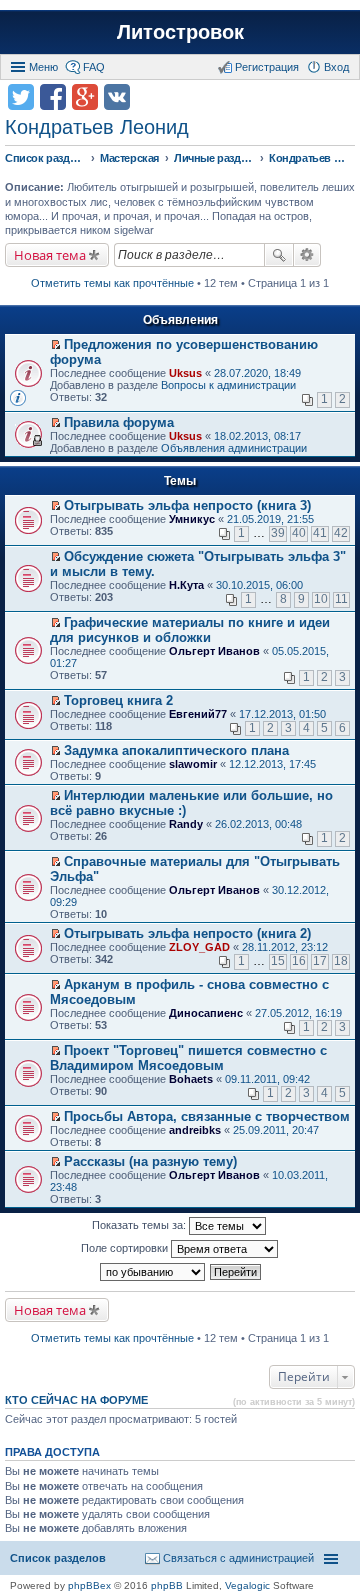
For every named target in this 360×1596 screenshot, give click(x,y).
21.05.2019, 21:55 (270, 519)
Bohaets (191, 1079)
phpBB (167, 1585)
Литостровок (180, 32)
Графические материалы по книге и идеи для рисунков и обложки (190, 630)
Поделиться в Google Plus (85, 97)
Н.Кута (186, 585)
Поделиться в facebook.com (53, 97)
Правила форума (119, 422)
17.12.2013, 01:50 (282, 714)
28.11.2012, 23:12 (285, 947)
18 (341, 961)
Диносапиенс (206, 1013)
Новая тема (50, 255)
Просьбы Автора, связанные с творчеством (207, 1116)
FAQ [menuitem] (94, 67)
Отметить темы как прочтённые (112, 283)
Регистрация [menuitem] (267, 67)
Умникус (192, 519)
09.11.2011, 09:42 (267, 1079)
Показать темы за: (140, 1225)
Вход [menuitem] (336, 67)
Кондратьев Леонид (97, 127)
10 (321, 599)
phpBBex (89, 1585)
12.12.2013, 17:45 (272, 764)
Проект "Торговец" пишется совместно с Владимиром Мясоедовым (188, 1058)
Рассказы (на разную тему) (150, 1161)
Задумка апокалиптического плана (176, 750)
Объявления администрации (234, 448)
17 (320, 961)
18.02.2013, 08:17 (257, 436)
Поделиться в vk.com (117, 97)
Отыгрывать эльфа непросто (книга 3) (187, 505)
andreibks (195, 1130)
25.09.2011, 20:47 (276, 1130)
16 (299, 961)
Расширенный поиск (307, 255)
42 (341, 533)
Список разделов (58, 1558)
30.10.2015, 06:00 (259, 585)
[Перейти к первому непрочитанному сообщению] (55, 345)
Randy (186, 824)
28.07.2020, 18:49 (257, 373)
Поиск (279, 255)
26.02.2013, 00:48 (258, 824)
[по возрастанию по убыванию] (153, 1272)
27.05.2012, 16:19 (298, 1013)
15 (278, 961)
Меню (43, 67)
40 (299, 533)
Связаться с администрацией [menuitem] (238, 1558)
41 (320, 533)
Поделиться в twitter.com (21, 97)
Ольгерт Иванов (214, 651)
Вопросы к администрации (228, 385)
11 (341, 599)
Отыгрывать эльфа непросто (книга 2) (187, 933)
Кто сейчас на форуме (76, 1400)
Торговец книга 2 (118, 700)
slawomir (193, 764)
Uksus (185, 373)
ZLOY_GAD (199, 947)
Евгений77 (198, 714)
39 (278, 533)
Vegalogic (247, 1585)
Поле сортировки (126, 1248)
